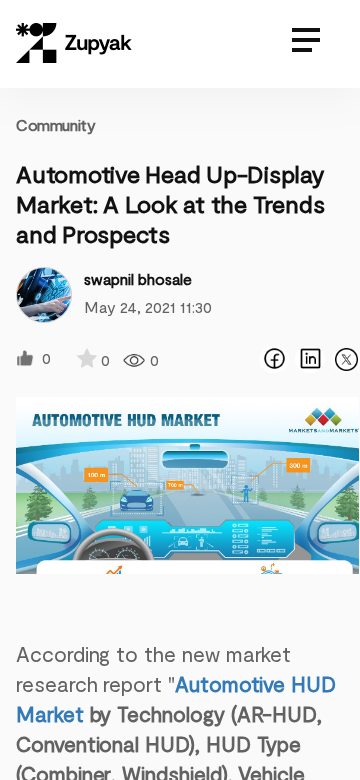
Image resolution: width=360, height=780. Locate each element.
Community (55, 124)
